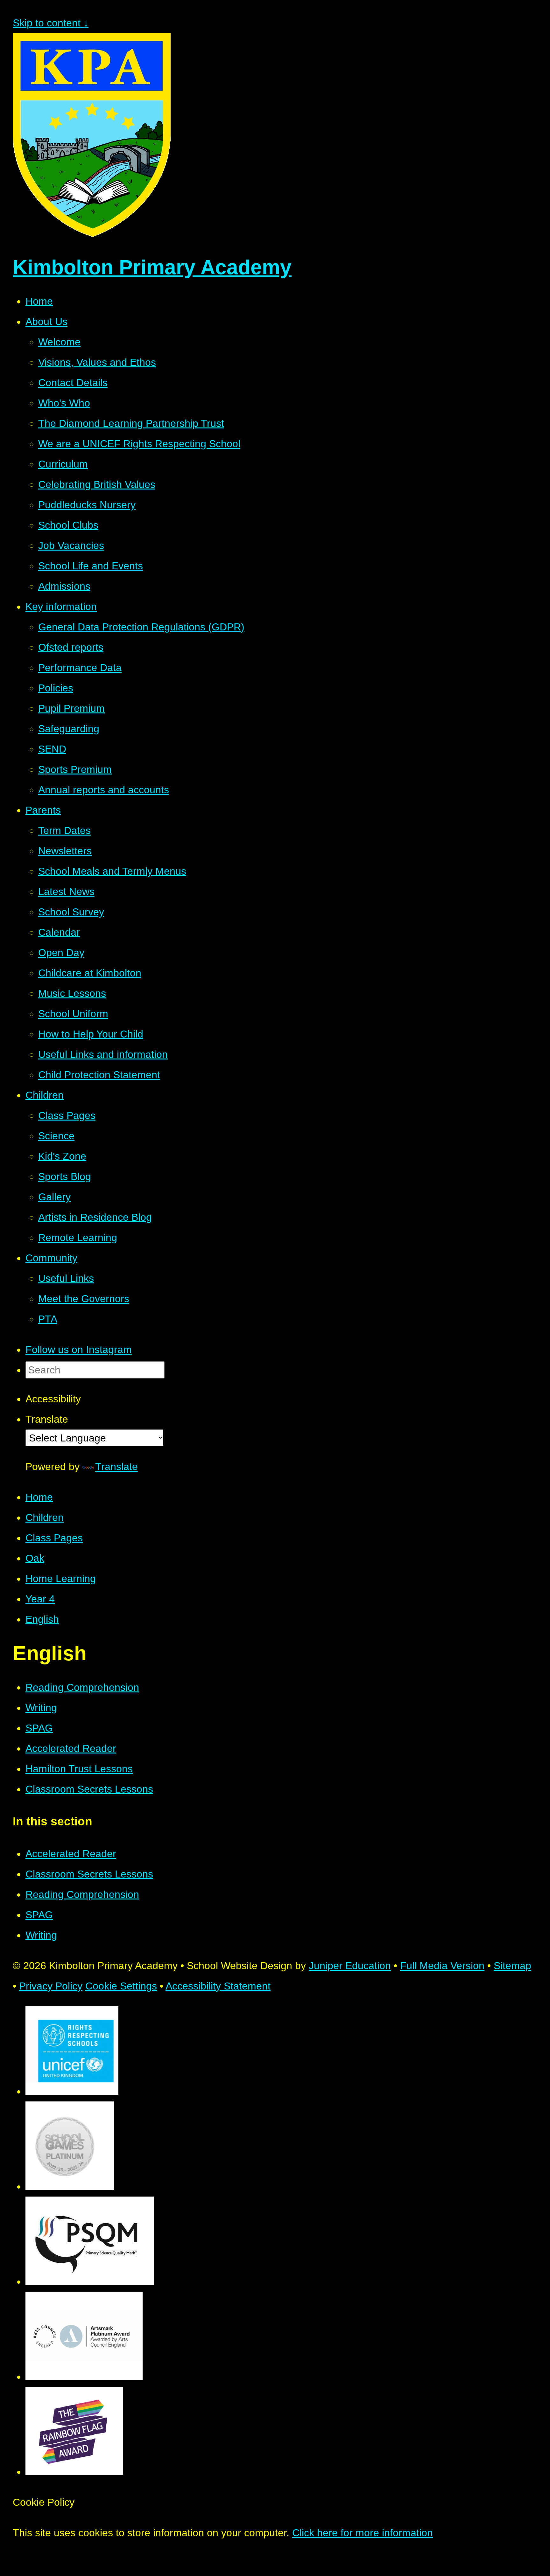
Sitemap (512, 1966)
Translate (116, 1467)
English (42, 1619)
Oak (35, 1558)
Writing (41, 1708)
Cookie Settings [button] (121, 1986)
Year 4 (40, 1599)
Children (45, 1517)
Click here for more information (363, 2533)
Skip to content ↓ (51, 23)
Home (39, 1497)
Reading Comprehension (82, 1687)
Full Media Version (442, 1966)
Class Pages (54, 1538)
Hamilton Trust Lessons (79, 1769)
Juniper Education (350, 1966)
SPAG (39, 1728)
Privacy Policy (51, 1986)
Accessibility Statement (218, 1986)
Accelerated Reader (71, 1748)
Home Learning (61, 1579)
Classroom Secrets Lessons (89, 1789)
